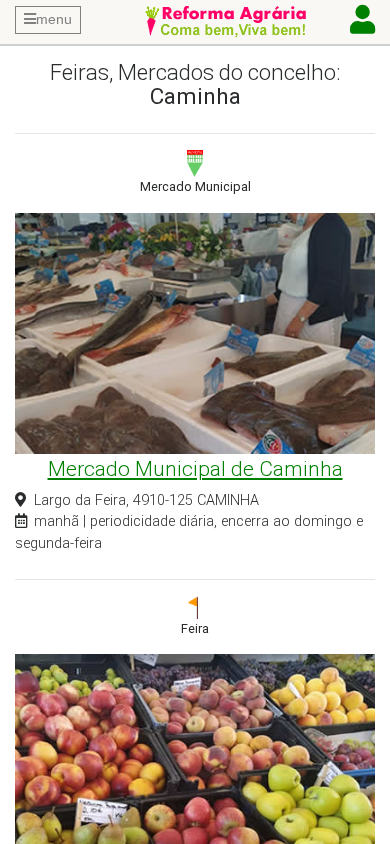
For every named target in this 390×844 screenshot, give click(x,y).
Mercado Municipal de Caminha (195, 469)
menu (54, 19)
